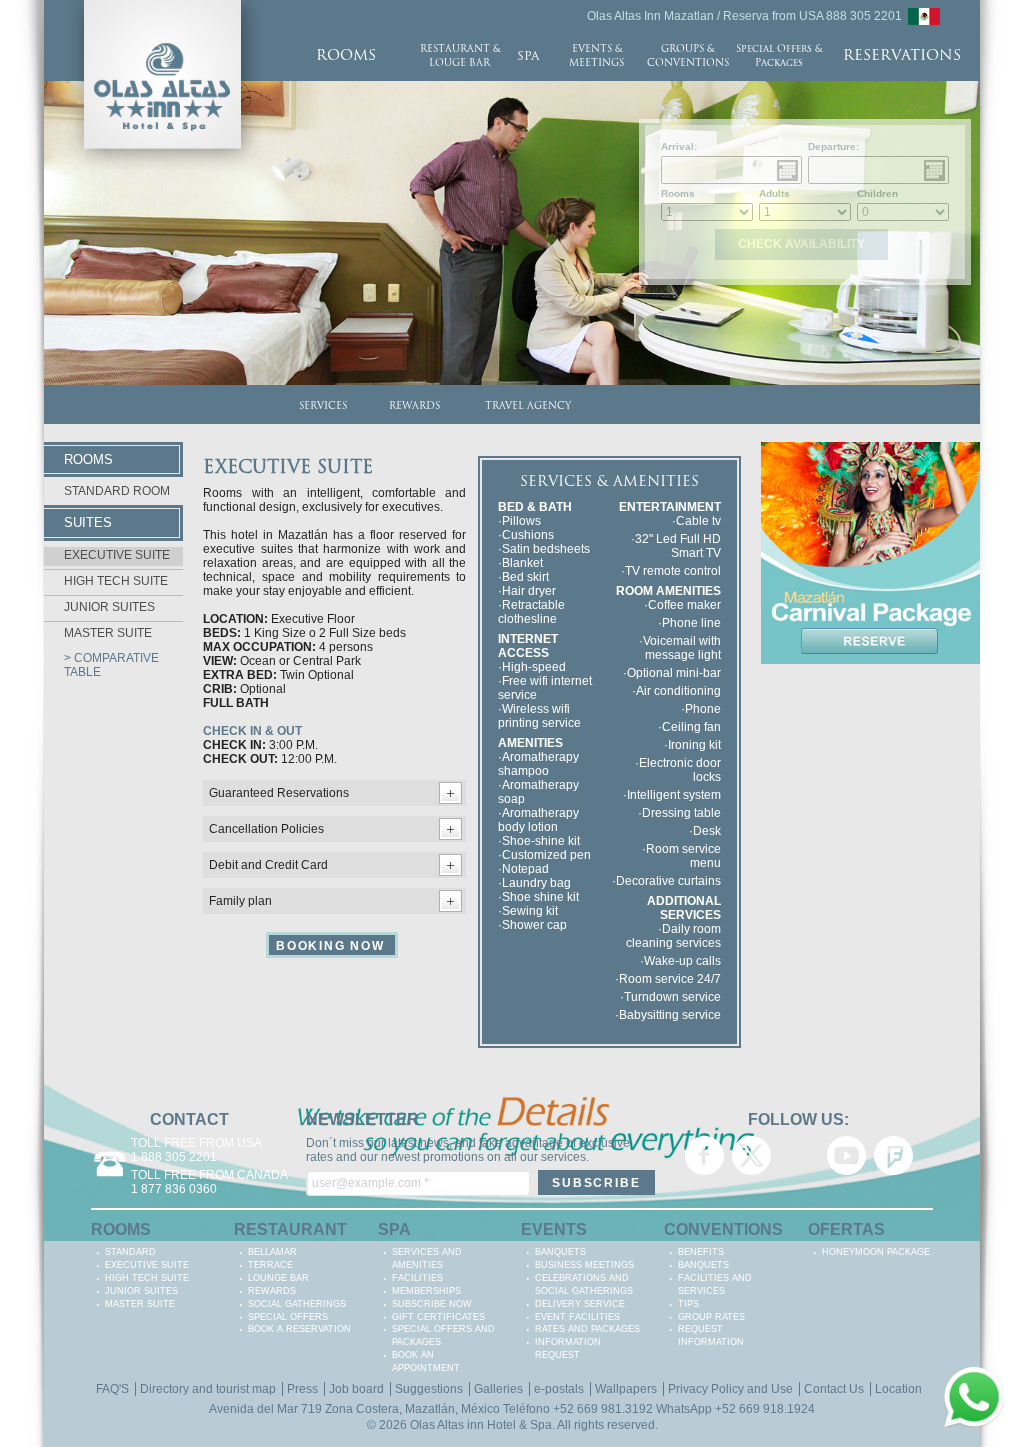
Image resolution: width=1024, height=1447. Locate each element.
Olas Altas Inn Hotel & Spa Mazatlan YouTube (846, 1155)
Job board (356, 1389)
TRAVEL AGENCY (528, 406)
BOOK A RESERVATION (299, 1329)
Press (302, 1389)
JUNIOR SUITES (109, 607)
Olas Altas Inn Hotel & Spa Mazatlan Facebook (704, 1155)
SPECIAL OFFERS (288, 1317)
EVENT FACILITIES (577, 1317)
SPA (528, 57)
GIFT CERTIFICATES (438, 1317)
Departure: (833, 146)
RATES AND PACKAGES (587, 1329)
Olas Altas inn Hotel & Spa (481, 1425)
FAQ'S (112, 1389)
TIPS (688, 1304)
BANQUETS (560, 1252)
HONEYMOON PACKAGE (876, 1252)
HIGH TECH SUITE (116, 581)
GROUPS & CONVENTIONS (688, 56)
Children (877, 193)
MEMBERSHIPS (426, 1291)
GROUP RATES (711, 1317)
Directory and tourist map (208, 1389)
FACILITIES (417, 1278)
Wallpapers (626, 1389)
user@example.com (370, 1183)
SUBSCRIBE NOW (432, 1304)
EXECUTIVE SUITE (117, 555)
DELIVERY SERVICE (580, 1304)
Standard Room (117, 491)
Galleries (498, 1389)
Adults (774, 193)
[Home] (162, 7)
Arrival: (679, 146)
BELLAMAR (272, 1252)
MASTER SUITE (108, 633)
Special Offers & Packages (779, 56)
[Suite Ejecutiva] (924, 15)
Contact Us (834, 1389)
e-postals (559, 1389)
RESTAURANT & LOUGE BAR (460, 56)
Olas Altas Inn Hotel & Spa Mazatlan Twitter (751, 1155)
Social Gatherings (297, 1304)
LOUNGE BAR (278, 1278)
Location (898, 1389)
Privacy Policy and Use (730, 1389)
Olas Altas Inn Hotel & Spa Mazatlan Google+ (798, 1155)
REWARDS (414, 406)
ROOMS (346, 56)
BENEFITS (701, 1252)
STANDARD (130, 1252)
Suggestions (429, 1389)
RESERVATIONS (902, 56)
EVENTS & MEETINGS (596, 56)
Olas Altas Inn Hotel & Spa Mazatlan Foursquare (893, 1155)
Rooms (678, 193)
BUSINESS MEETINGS (584, 1265)
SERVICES (323, 406)
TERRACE (270, 1265)
